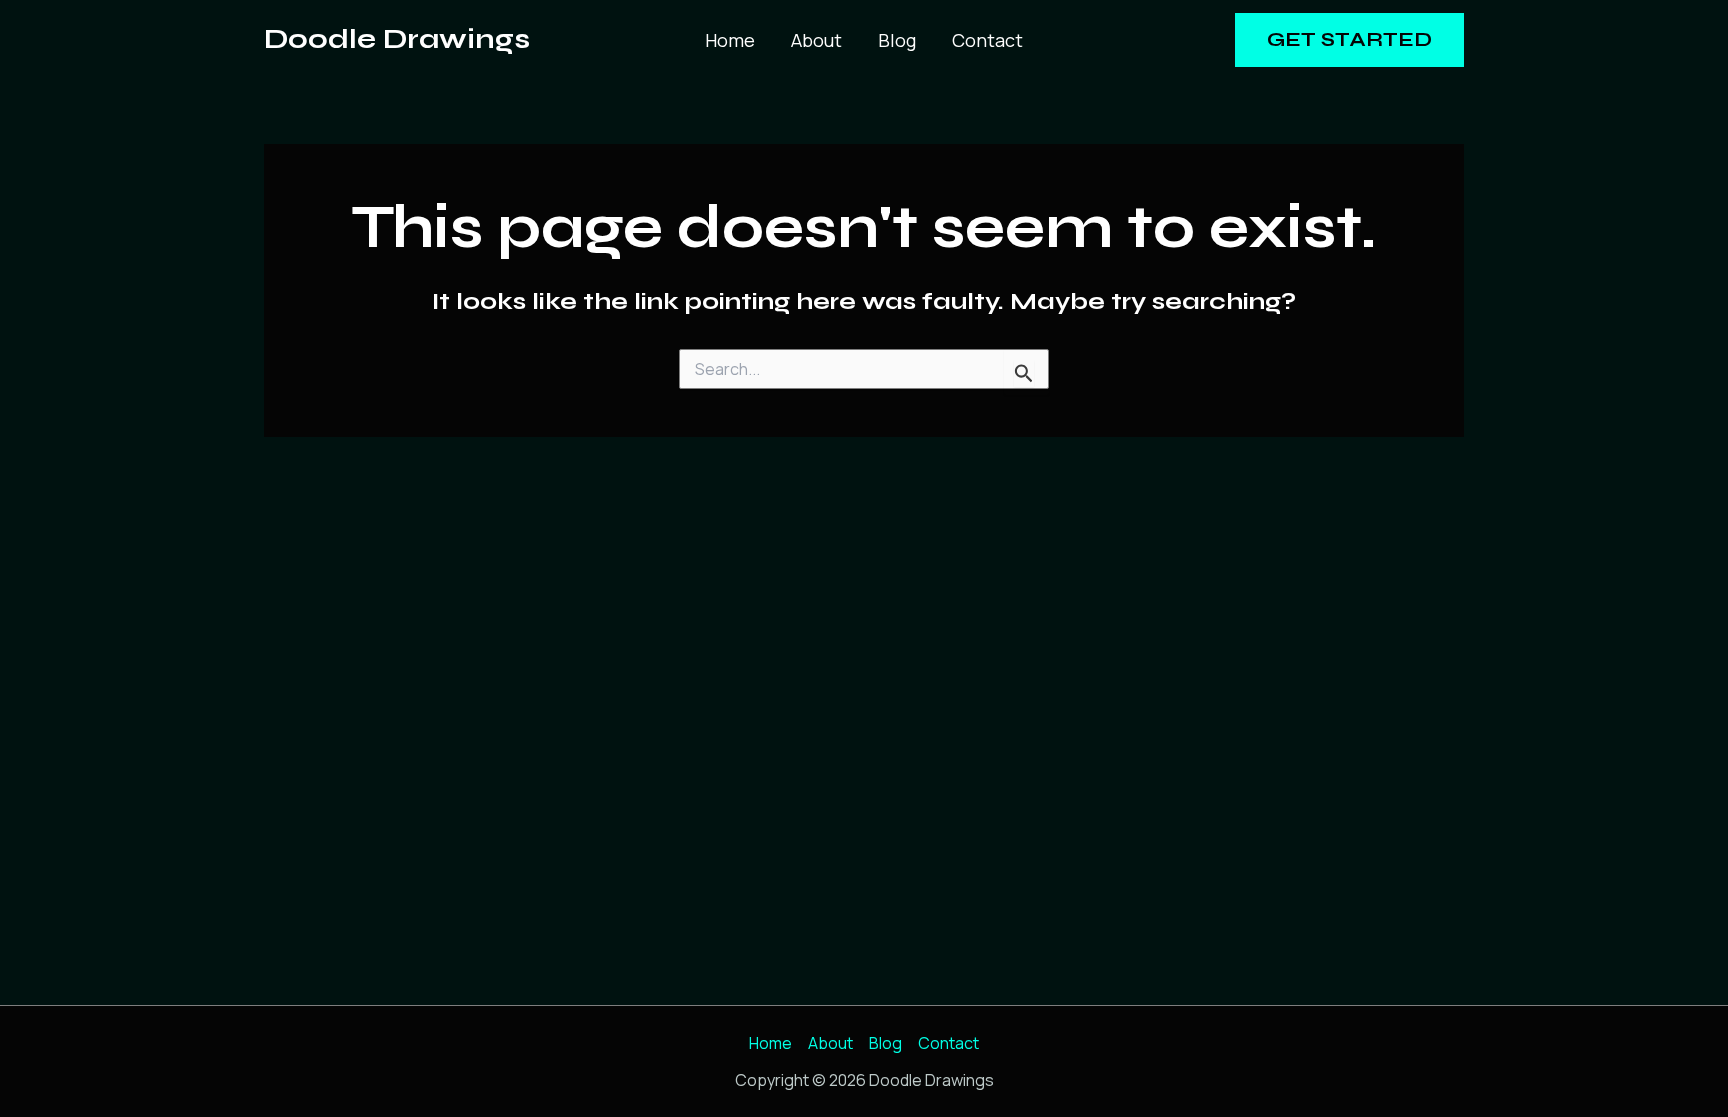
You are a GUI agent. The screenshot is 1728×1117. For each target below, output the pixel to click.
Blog (897, 40)
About (816, 40)
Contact (987, 40)
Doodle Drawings (397, 39)
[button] (1349, 40)
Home (730, 40)
